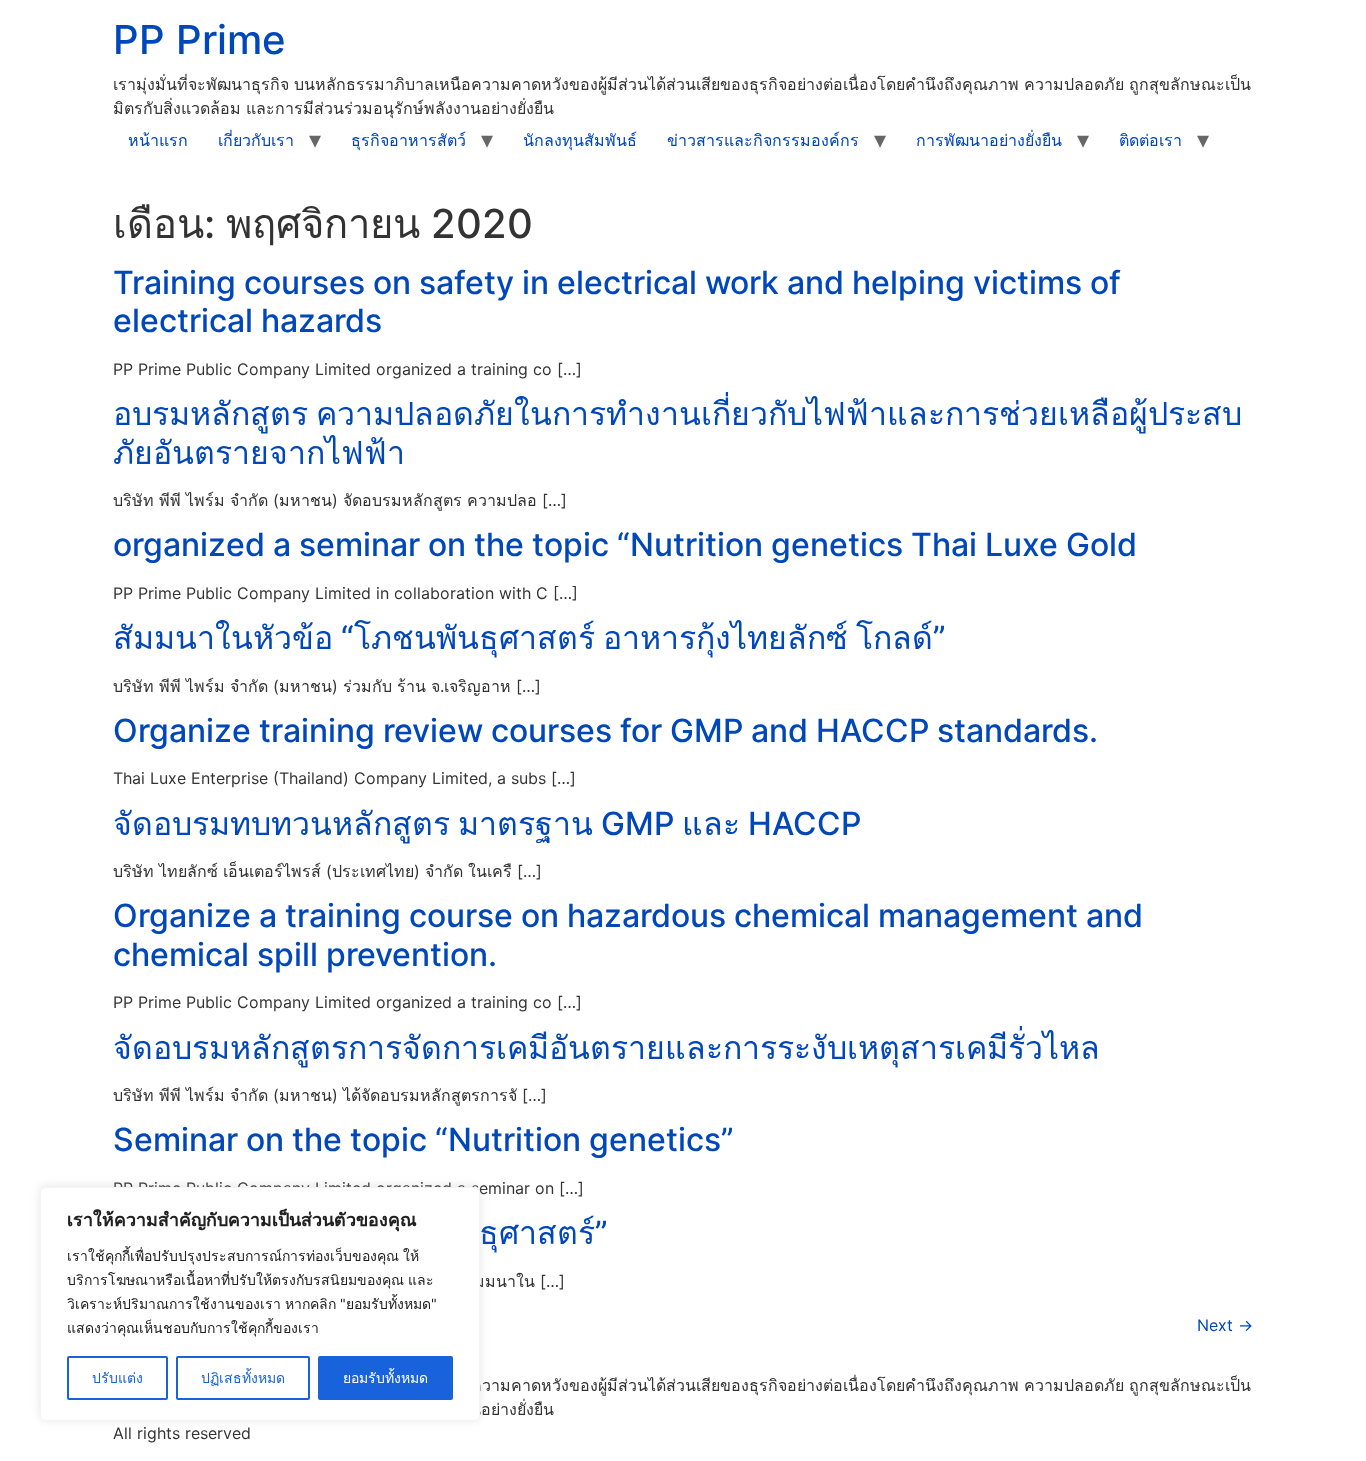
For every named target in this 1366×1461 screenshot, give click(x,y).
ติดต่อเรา (1150, 140)
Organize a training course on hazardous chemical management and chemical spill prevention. (628, 934)
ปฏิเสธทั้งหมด (243, 1377)
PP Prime (199, 39)
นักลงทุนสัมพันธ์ (580, 140)
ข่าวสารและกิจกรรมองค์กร (763, 140)
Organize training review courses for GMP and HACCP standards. (605, 730)
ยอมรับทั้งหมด (385, 1377)
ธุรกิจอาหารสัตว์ (408, 140)
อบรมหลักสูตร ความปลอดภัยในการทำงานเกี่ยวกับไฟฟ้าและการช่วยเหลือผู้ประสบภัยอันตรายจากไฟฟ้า (677, 432)
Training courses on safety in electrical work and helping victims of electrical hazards (617, 301)
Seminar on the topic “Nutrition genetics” (423, 1139)
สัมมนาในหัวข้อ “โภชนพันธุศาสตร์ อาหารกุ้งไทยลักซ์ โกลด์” (529, 637)
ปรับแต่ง (117, 1377)
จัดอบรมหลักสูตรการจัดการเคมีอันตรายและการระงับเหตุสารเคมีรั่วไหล (606, 1047)
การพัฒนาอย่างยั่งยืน (989, 140)
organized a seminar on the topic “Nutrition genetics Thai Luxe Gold (625, 544)
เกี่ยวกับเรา (256, 140)
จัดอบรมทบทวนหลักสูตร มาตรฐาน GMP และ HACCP (487, 823)
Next (1225, 1325)
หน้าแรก (158, 140)
